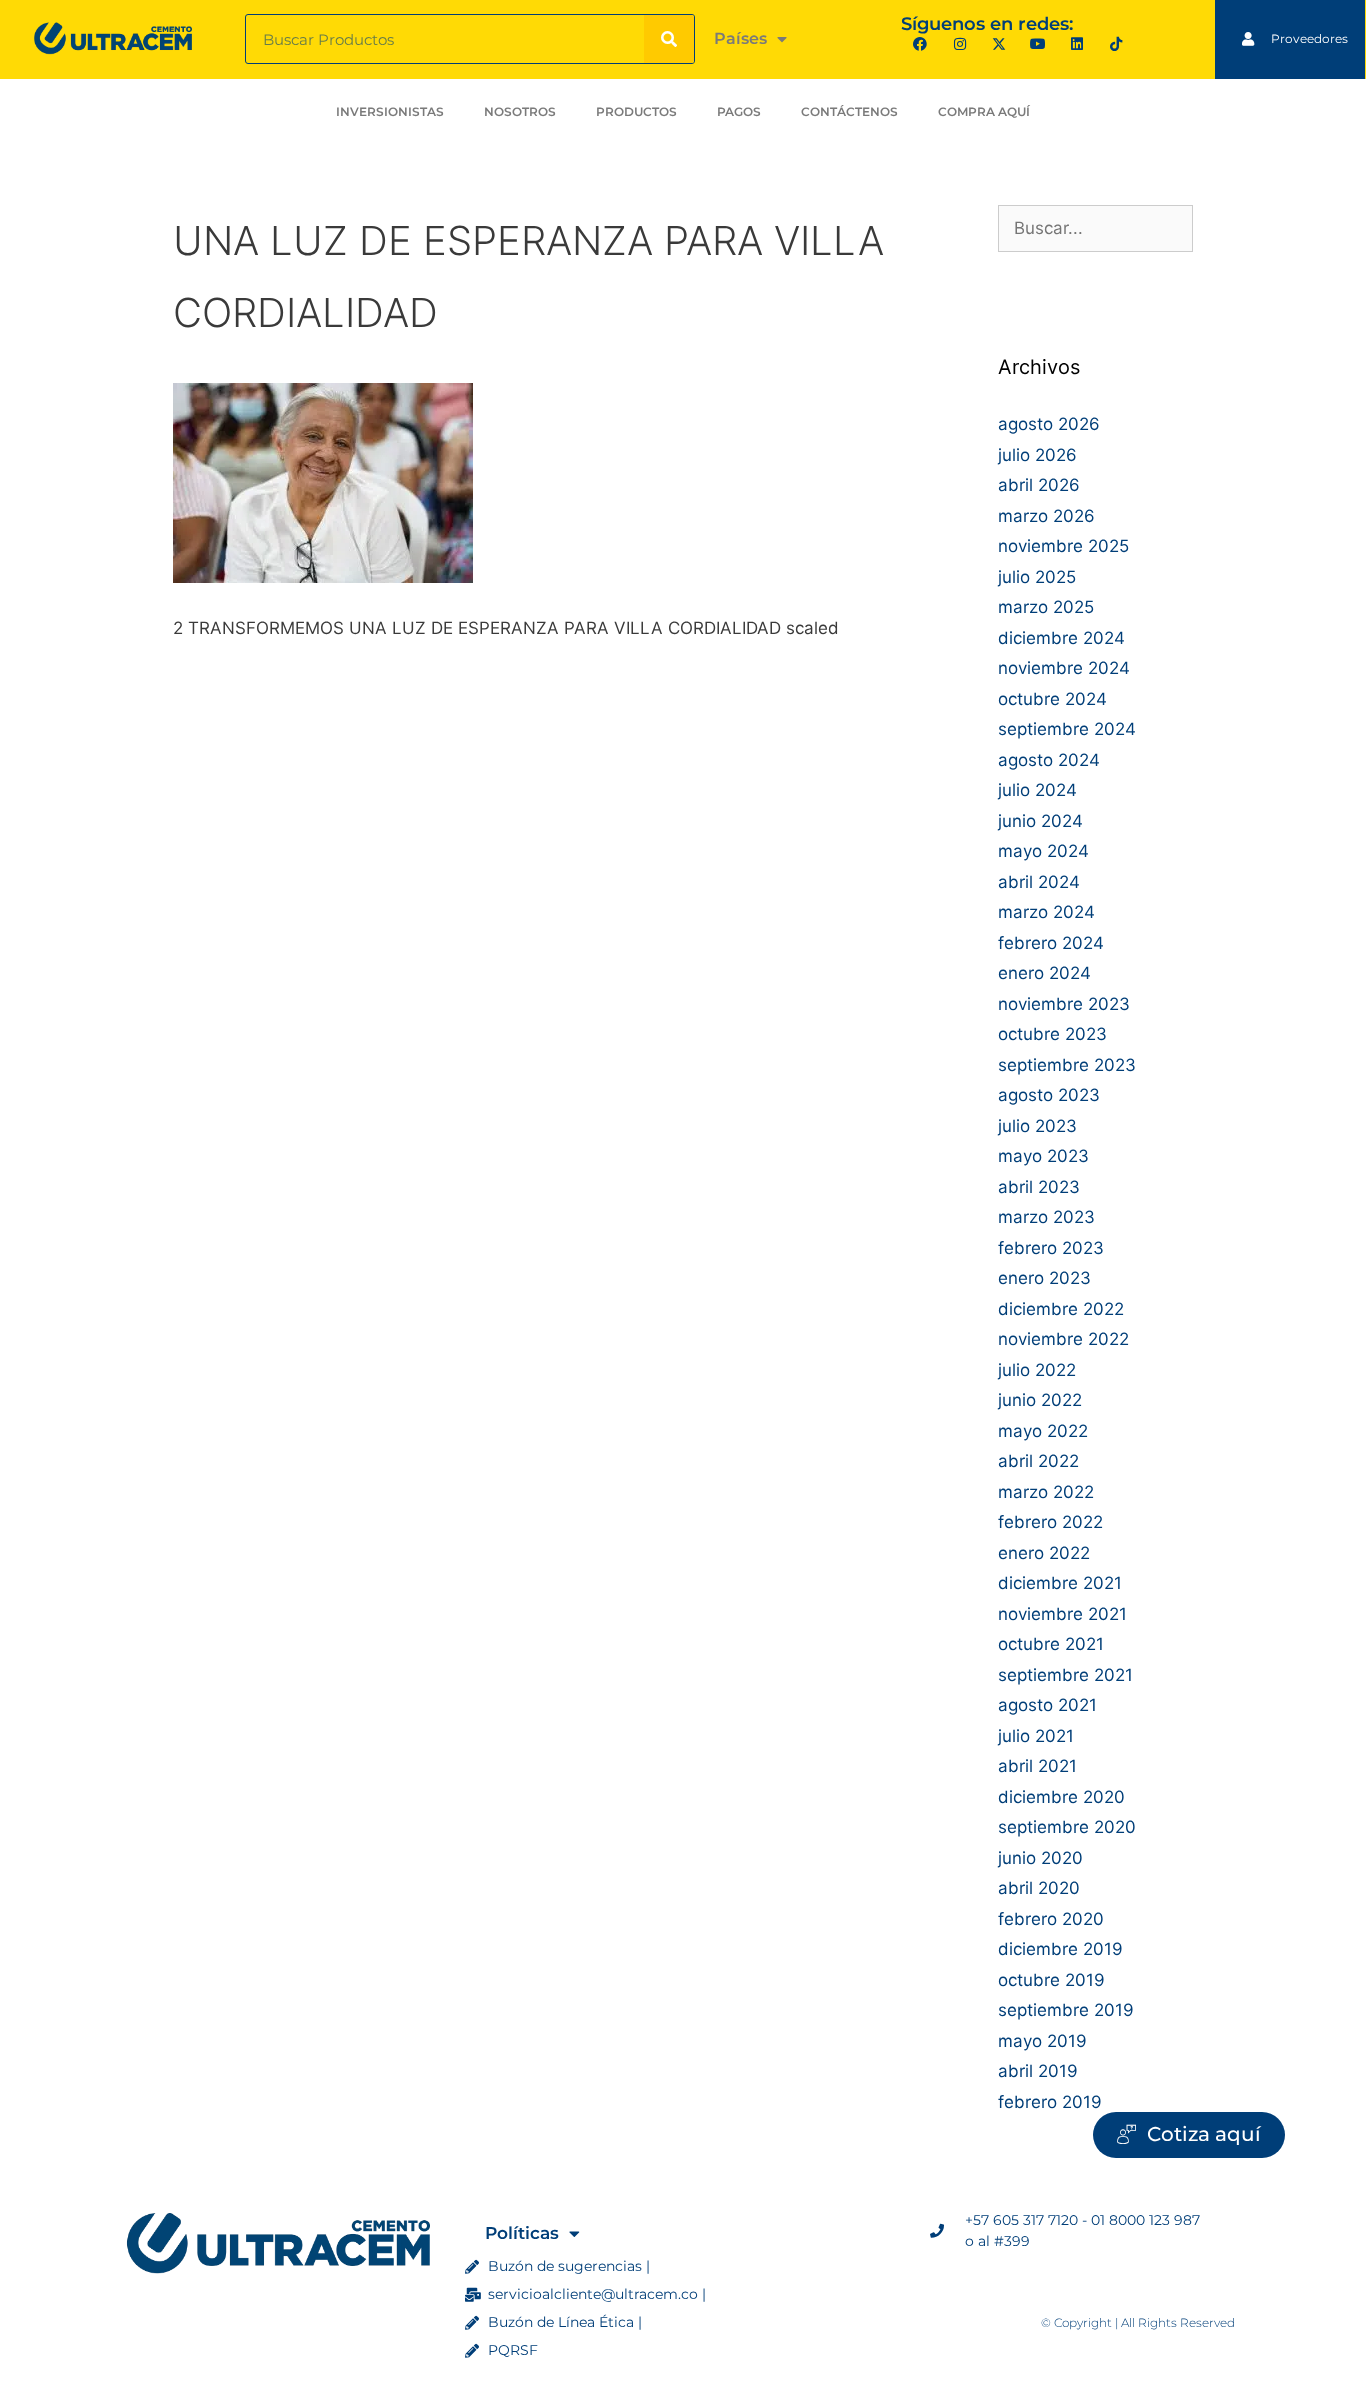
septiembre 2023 (1067, 1065)
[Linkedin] (1077, 44)
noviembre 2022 (1063, 1339)
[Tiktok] (1116, 44)
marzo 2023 (1046, 1217)
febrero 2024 (1051, 943)
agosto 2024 (1049, 760)
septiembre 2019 (1066, 2010)
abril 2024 (1039, 882)
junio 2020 (1040, 1858)
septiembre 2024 (1067, 729)
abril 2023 (1039, 1187)
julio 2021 (1036, 1736)
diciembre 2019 (1060, 1949)
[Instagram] (959, 44)
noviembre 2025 (1063, 546)
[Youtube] (1037, 44)
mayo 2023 (1043, 1156)
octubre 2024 (1052, 699)
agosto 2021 (1047, 1705)
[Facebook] (920, 44)
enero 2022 (1044, 1553)
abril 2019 (1038, 2071)
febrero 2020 (1051, 1919)
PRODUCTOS (636, 111)
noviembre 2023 (1064, 1004)
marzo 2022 (1046, 1492)
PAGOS (739, 111)
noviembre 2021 (1062, 1614)
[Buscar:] (1095, 228)
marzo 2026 (1046, 516)
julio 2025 (1037, 577)
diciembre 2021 (1060, 1583)
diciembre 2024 (1061, 638)
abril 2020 (1039, 1888)
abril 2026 (1039, 485)
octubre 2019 (1051, 1980)
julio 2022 (1037, 1370)
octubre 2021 (1051, 1644)
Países (740, 38)
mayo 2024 (1043, 851)
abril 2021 (1037, 1766)
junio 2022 (1040, 1400)
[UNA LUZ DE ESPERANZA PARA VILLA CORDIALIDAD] (323, 577)
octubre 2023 (1052, 1034)
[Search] (669, 39)
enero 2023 (1044, 1278)
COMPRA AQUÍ (984, 111)
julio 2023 (1037, 1126)
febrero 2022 (1050, 1522)
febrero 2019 (1050, 2102)
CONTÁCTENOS (849, 111)
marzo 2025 (1046, 607)
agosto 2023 (1049, 1095)
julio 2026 (1037, 455)
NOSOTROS (520, 111)
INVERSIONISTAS (390, 111)
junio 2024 (1040, 821)
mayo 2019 (1042, 2041)
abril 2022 (1038, 1461)
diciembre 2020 (1061, 1797)
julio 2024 (1037, 790)
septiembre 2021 (1065, 1675)
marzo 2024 (1046, 912)
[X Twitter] (998, 44)
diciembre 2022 (1061, 1309)
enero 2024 (1044, 973)
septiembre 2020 (1067, 1827)
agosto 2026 (1049, 424)
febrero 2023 (1051, 1248)
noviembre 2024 (1064, 668)
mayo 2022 (1043, 1431)
